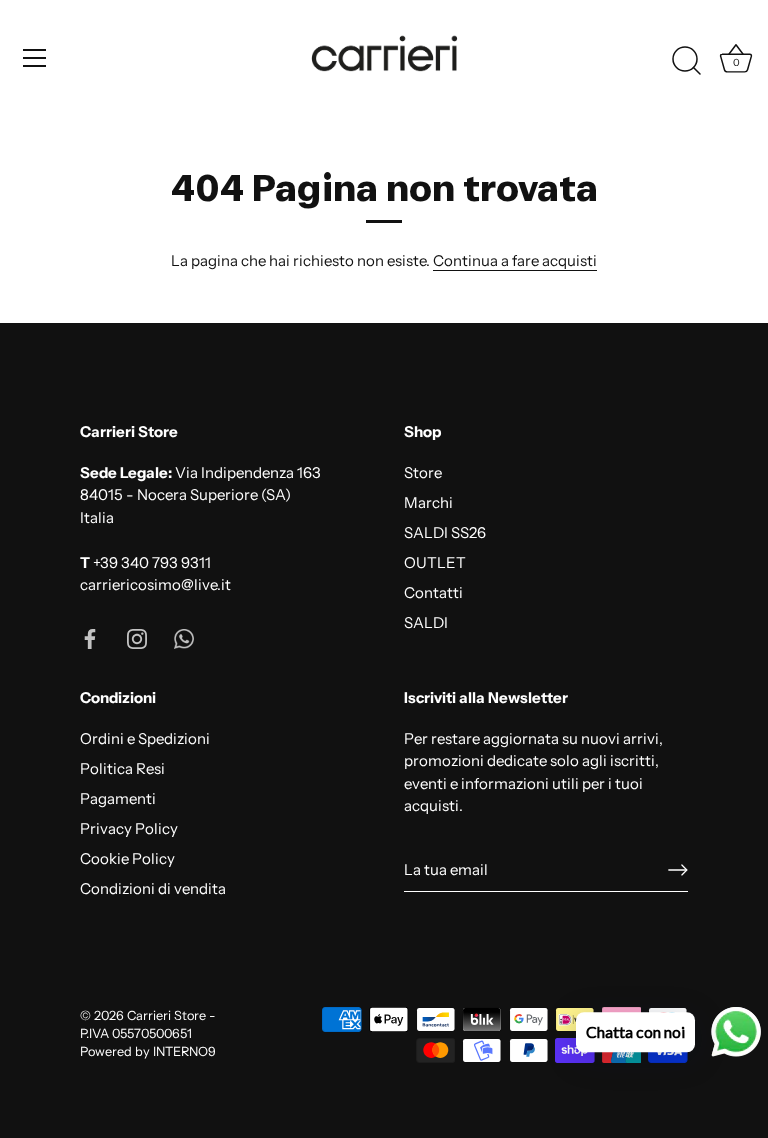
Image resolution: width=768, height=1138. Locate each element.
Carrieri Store (166, 1015)
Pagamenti (118, 798)
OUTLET (435, 562)
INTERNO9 (184, 1051)
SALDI (426, 622)
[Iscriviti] (678, 870)
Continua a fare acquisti (515, 260)
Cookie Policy (127, 858)
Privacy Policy (129, 828)
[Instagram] (137, 637)
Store (423, 472)
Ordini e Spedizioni (145, 738)
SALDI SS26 (445, 532)
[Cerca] (686, 61)
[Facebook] (90, 637)
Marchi (428, 502)
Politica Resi (122, 768)
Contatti (433, 592)
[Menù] (35, 58)
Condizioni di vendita (153, 888)
